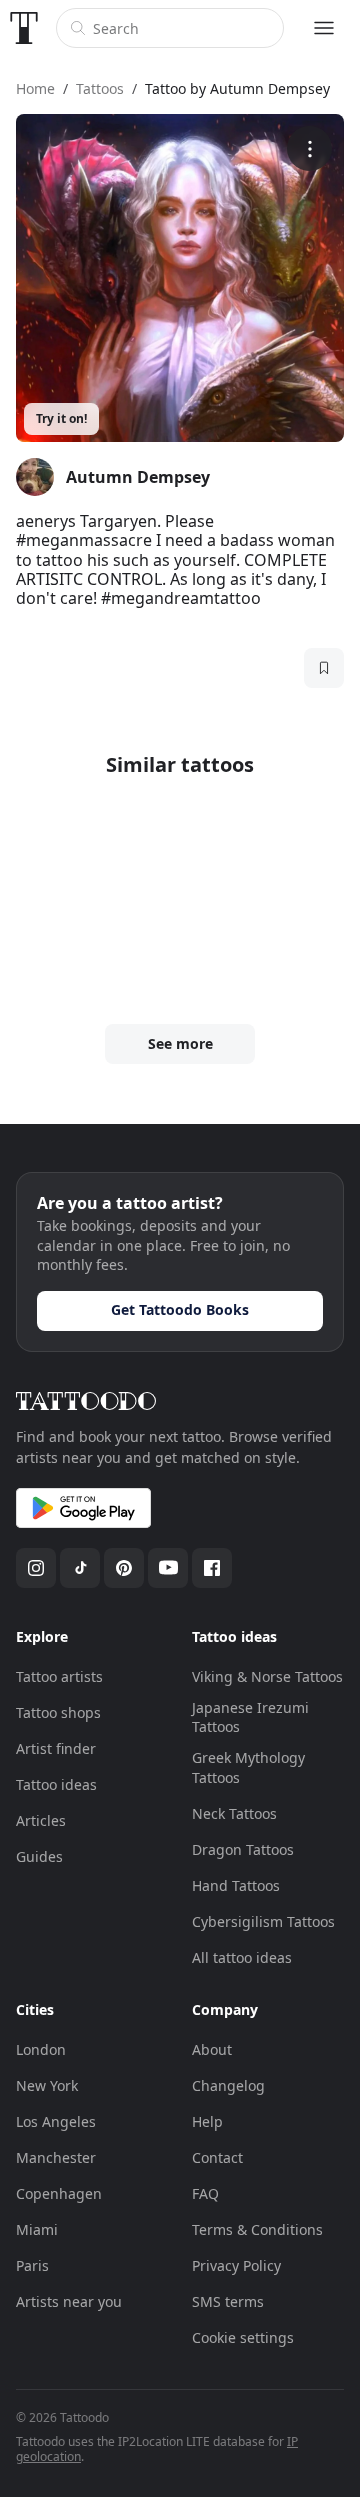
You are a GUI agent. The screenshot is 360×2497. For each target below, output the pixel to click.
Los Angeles (56, 2121)
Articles (41, 1820)
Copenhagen (59, 2193)
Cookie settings (243, 2337)
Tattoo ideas (56, 1784)
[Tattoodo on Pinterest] (124, 1568)
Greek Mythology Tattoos (248, 1767)
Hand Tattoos (236, 1885)
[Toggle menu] (324, 28)
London (41, 2049)
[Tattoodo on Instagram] (36, 1568)
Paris (32, 2265)
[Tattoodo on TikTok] (80, 1568)
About (212, 2049)
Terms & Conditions (257, 2229)
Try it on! (61, 418)
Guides (39, 1856)
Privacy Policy (236, 2265)
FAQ (205, 2193)
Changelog (228, 2085)
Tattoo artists (59, 1676)
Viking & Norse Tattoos (267, 1676)
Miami (37, 2229)
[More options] (309, 148)
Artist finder (56, 1748)
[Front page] (24, 28)
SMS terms (228, 2301)
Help (207, 2121)
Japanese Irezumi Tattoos (250, 1717)
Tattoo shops (58, 1712)
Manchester (56, 2157)
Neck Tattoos (234, 1813)
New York (47, 2085)
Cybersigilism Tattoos (263, 1921)
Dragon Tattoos (243, 1849)
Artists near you (69, 2301)
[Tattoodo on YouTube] (168, 1568)
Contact (217, 2157)
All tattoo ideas (242, 1957)
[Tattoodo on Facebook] (212, 1568)
